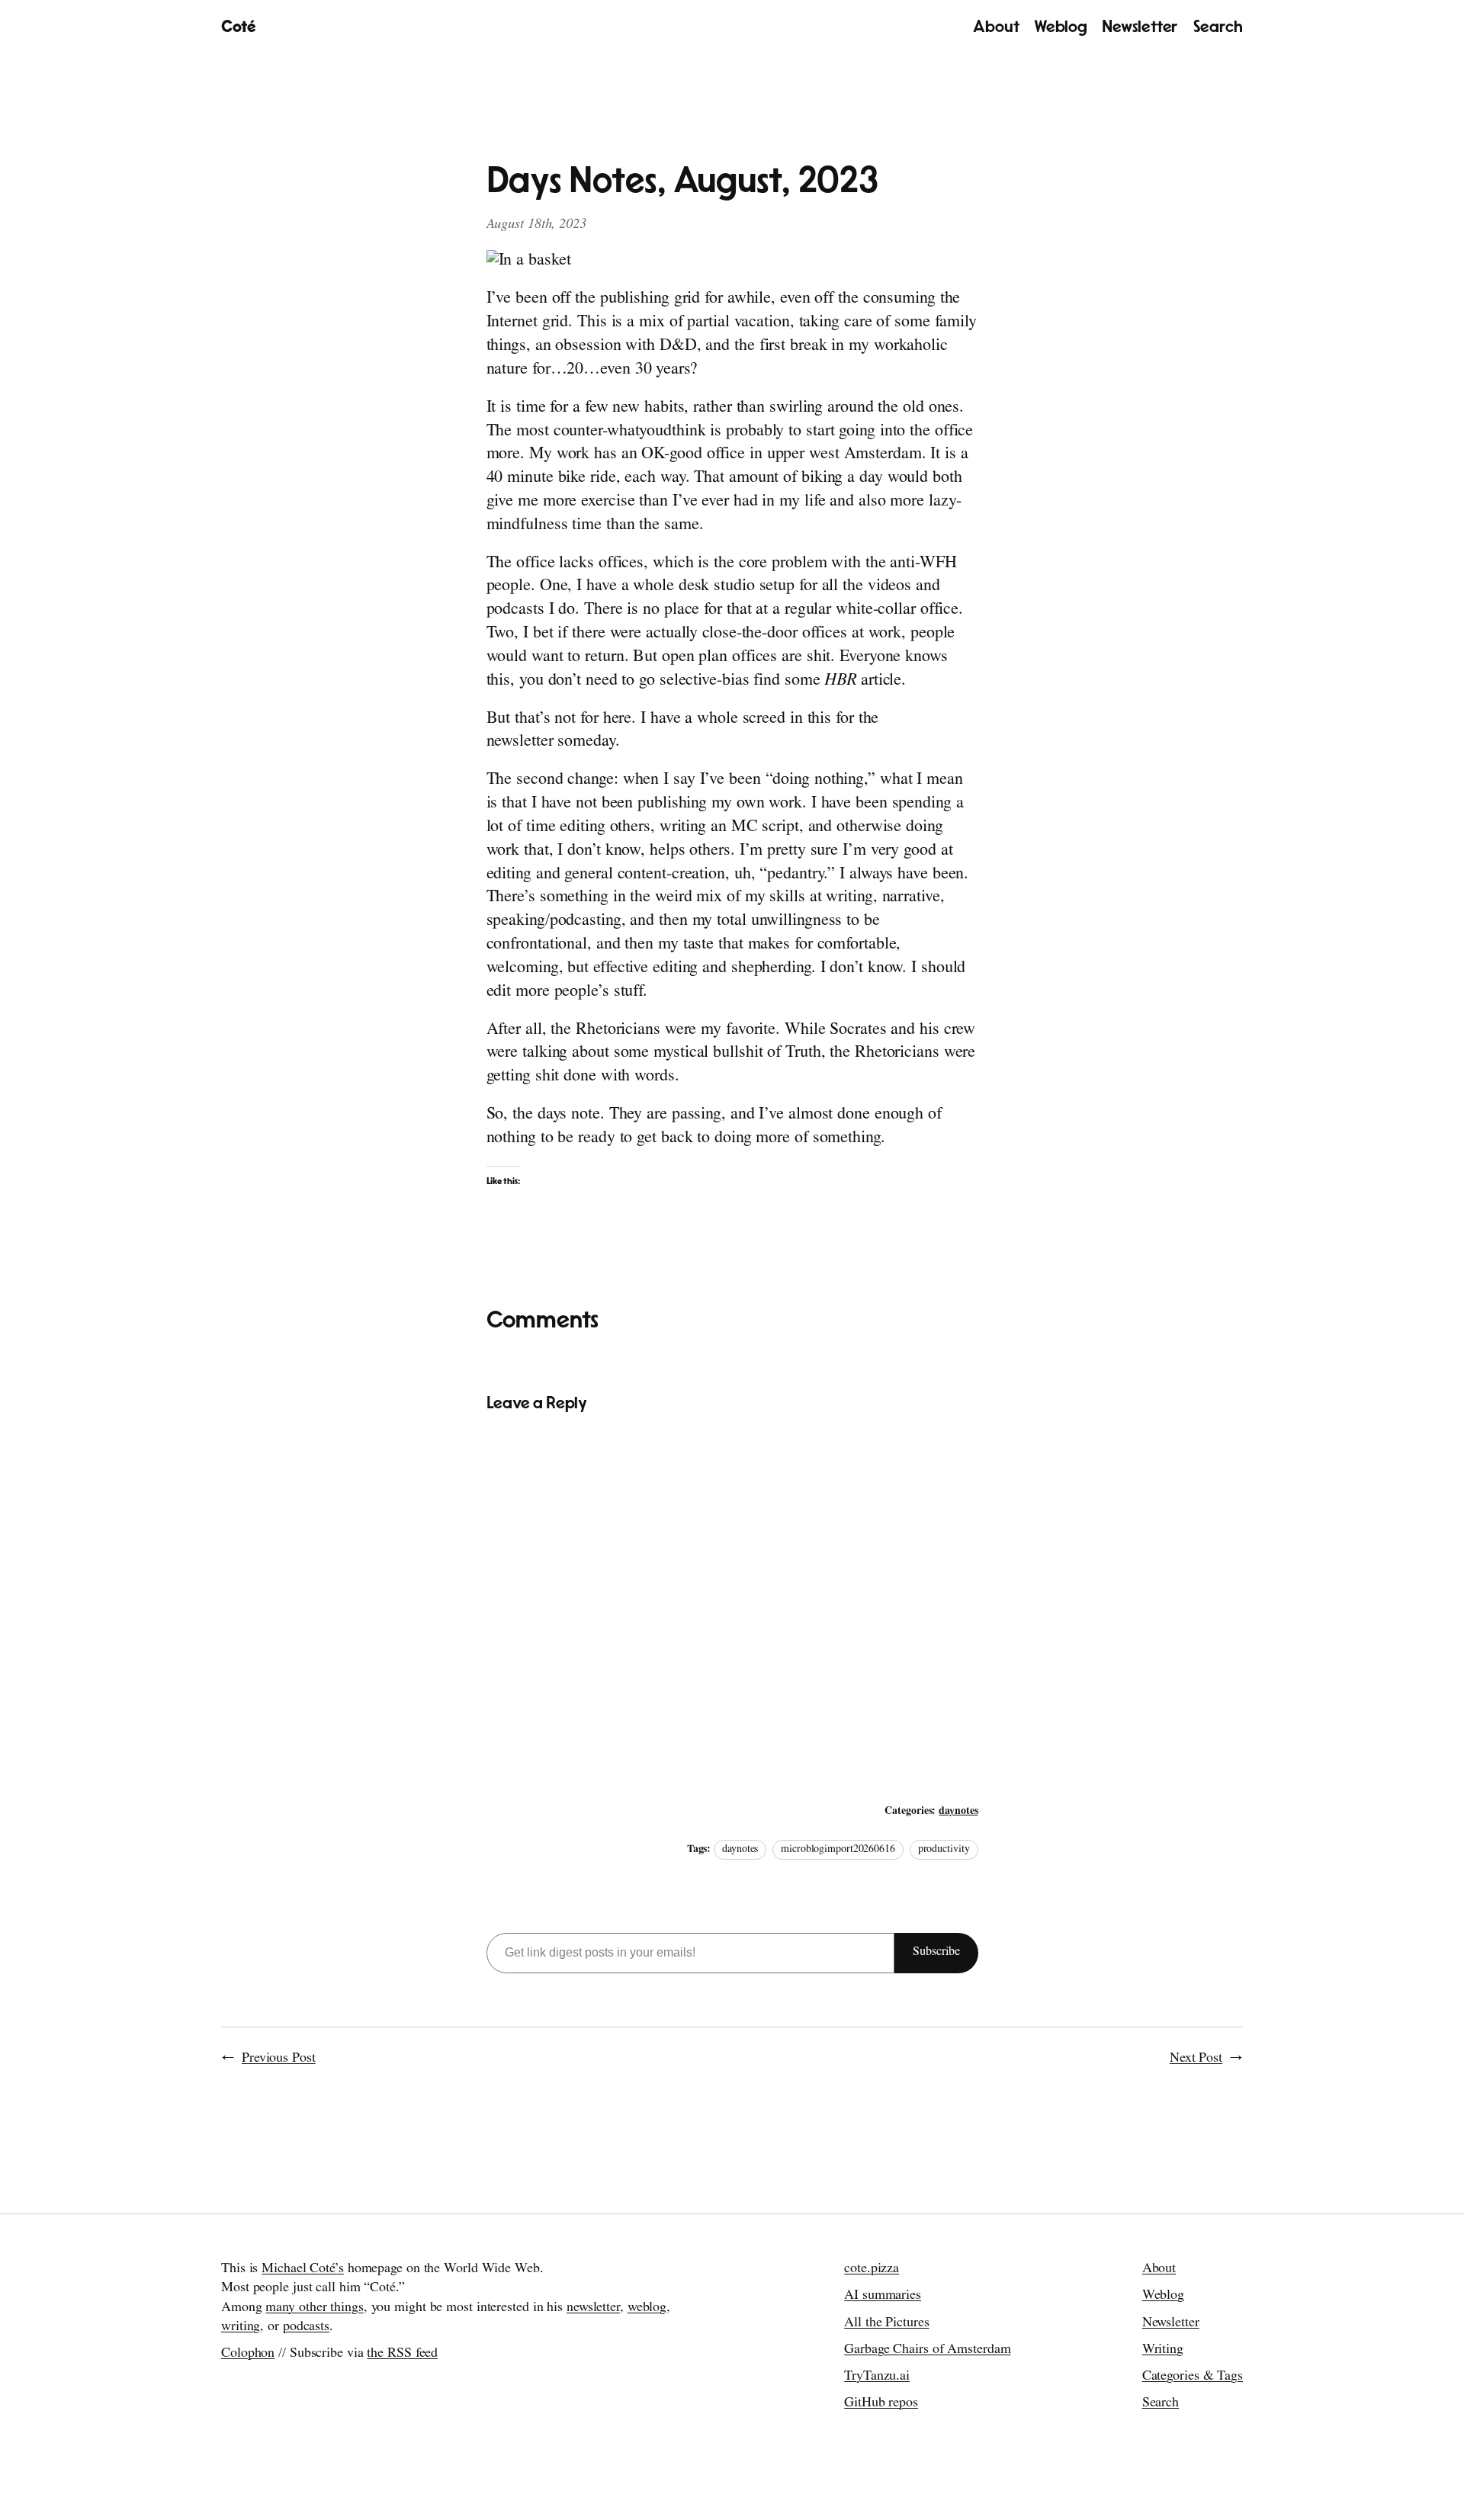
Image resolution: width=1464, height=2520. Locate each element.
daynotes (958, 1812)
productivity (944, 1850)
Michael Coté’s (303, 2270)
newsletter (593, 2309)
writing (241, 2328)
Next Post (1196, 2059)
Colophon (248, 2355)
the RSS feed (402, 2355)
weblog (647, 2309)
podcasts (306, 2328)
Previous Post (279, 2059)
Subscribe (936, 1953)
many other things (314, 2309)
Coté (238, 27)
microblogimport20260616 (838, 1850)
